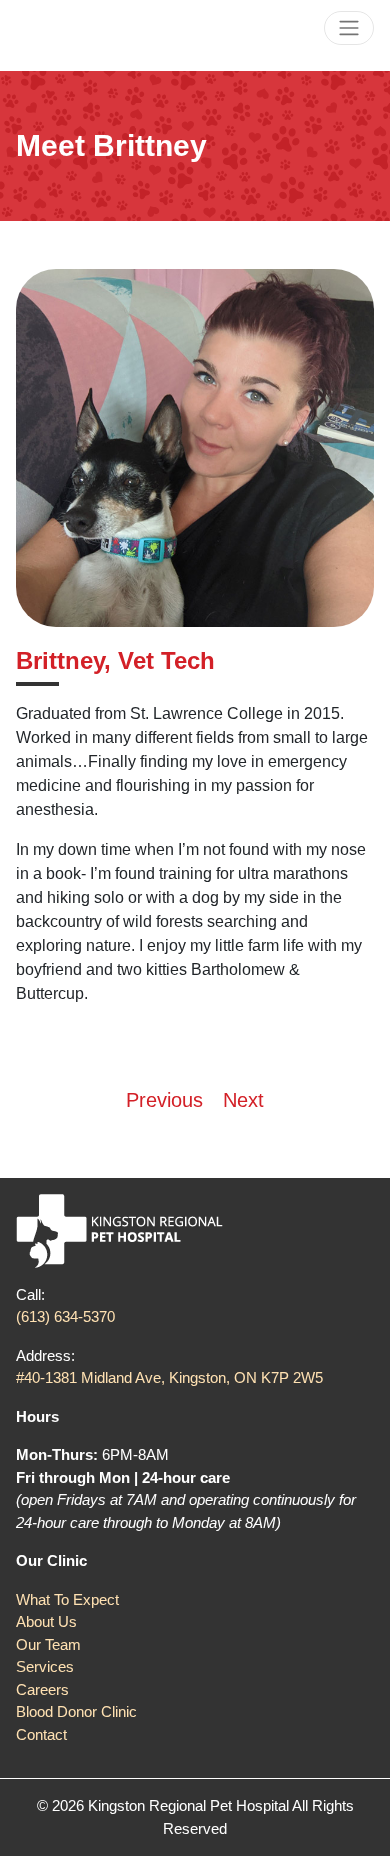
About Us (46, 1621)
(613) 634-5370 (65, 1316)
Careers (42, 1689)
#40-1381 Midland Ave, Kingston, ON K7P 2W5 (169, 1377)
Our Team (48, 1644)
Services (45, 1666)
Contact (41, 1734)
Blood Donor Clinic (76, 1711)
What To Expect (67, 1599)
